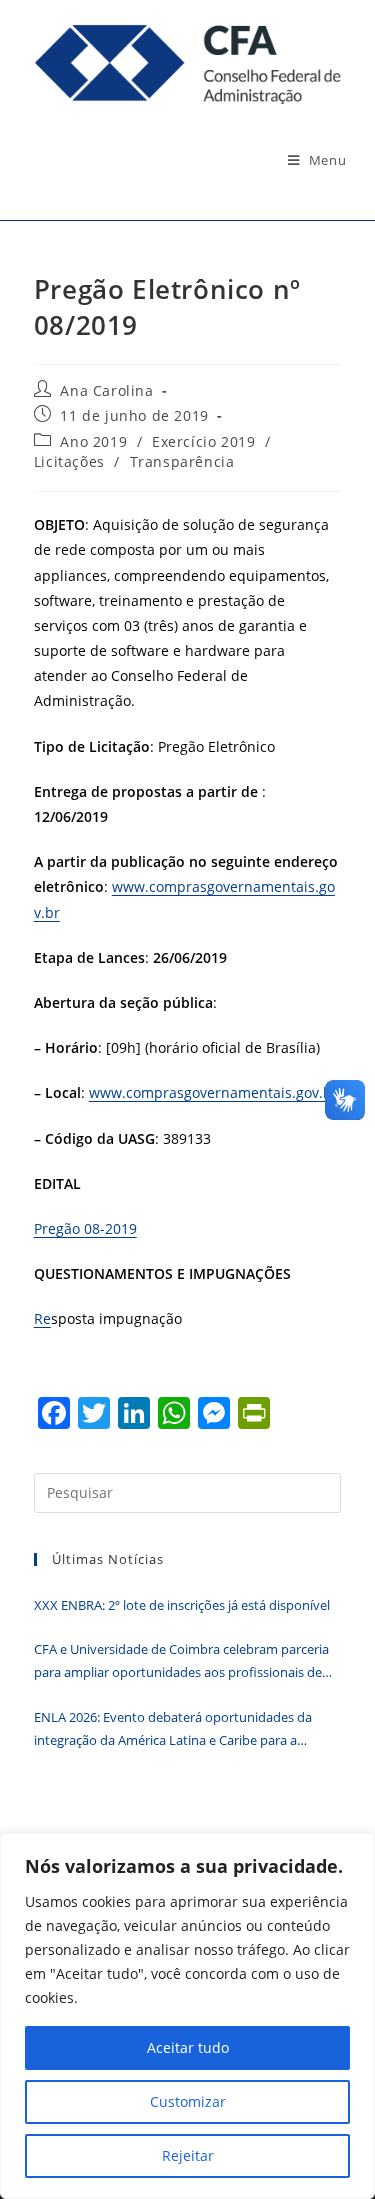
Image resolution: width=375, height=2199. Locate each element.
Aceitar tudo (188, 2047)
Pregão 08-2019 (85, 1228)
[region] (187, 2016)
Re (42, 1318)
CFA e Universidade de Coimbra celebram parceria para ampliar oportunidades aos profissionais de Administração (181, 1662)
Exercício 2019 (203, 441)
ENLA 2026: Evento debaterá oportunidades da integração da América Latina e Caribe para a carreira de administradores (173, 1730)
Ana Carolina (106, 390)
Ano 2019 (93, 441)
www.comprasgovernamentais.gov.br (213, 1092)
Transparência (182, 461)
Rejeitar (188, 2155)
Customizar (188, 2101)
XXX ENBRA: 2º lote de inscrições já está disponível (182, 1605)
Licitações (69, 461)
